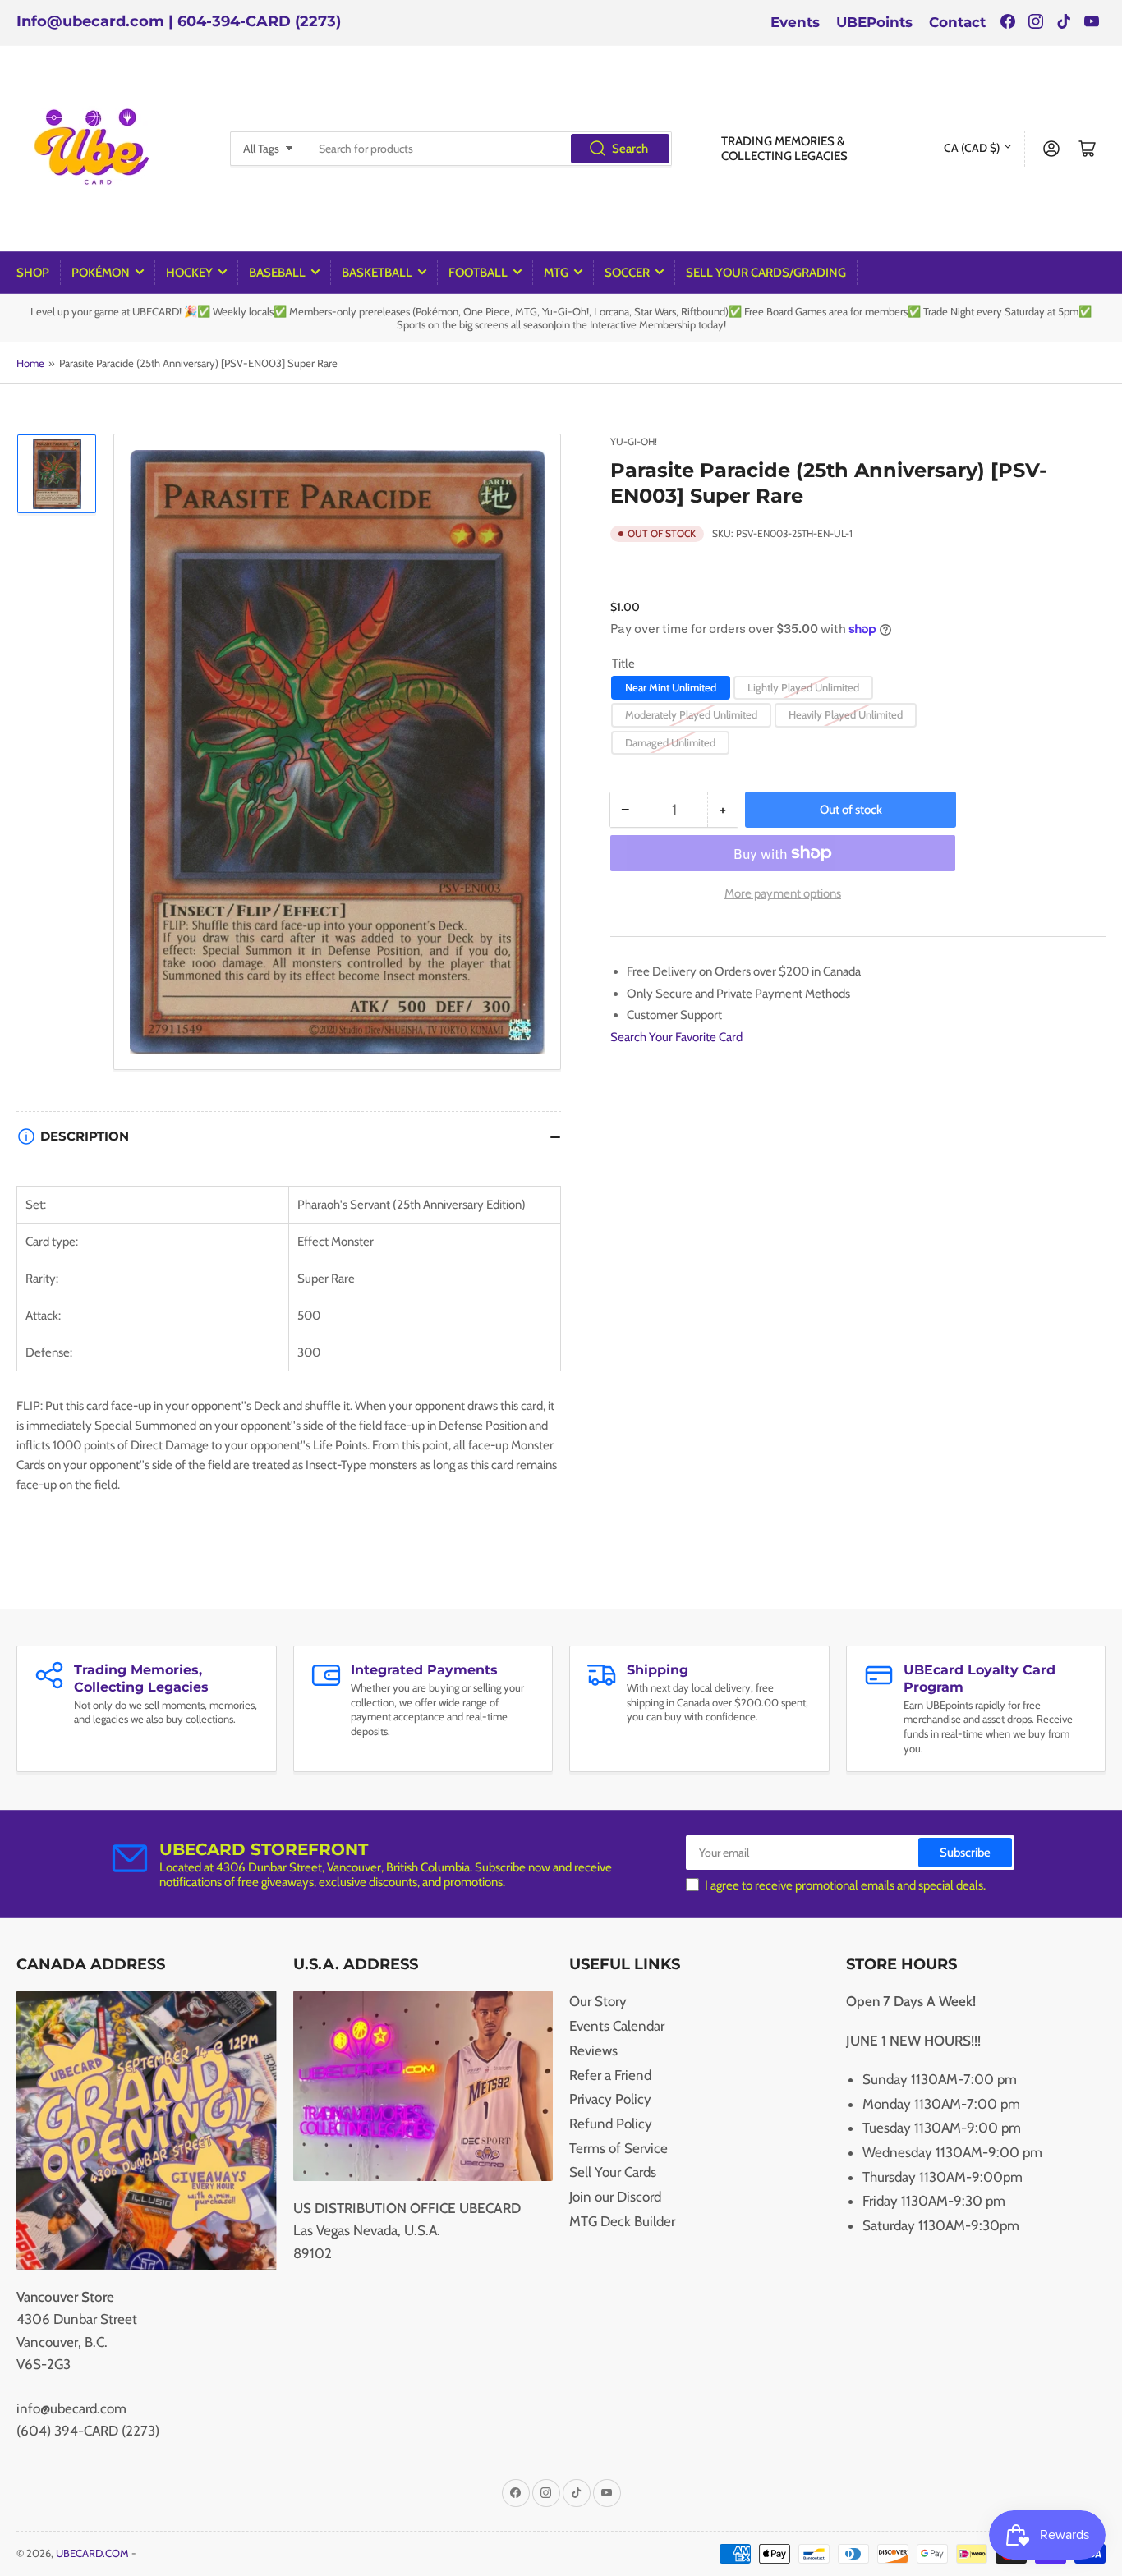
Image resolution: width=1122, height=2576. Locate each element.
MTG (556, 273)
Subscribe (965, 1853)
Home (30, 363)
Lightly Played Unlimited (803, 687)
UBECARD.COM (92, 2553)
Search (630, 149)
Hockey (189, 273)
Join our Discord (615, 2197)
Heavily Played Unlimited (846, 714)
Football (478, 273)
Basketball (377, 273)
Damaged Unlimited (670, 742)
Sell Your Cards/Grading (766, 273)
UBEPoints (874, 22)
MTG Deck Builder (622, 2221)
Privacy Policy (610, 2099)
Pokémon (101, 273)
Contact (957, 22)
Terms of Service (618, 2148)
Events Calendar (617, 2026)
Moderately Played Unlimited (691, 714)
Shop (33, 273)
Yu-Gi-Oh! (634, 441)
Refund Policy (611, 2124)
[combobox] (490, 149)
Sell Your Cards (613, 2172)
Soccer (627, 273)
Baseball (277, 273)
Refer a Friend (610, 2075)
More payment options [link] (783, 893)
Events (795, 22)
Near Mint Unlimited (671, 687)
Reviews (593, 2050)
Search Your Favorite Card (676, 1037)
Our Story (598, 2001)
